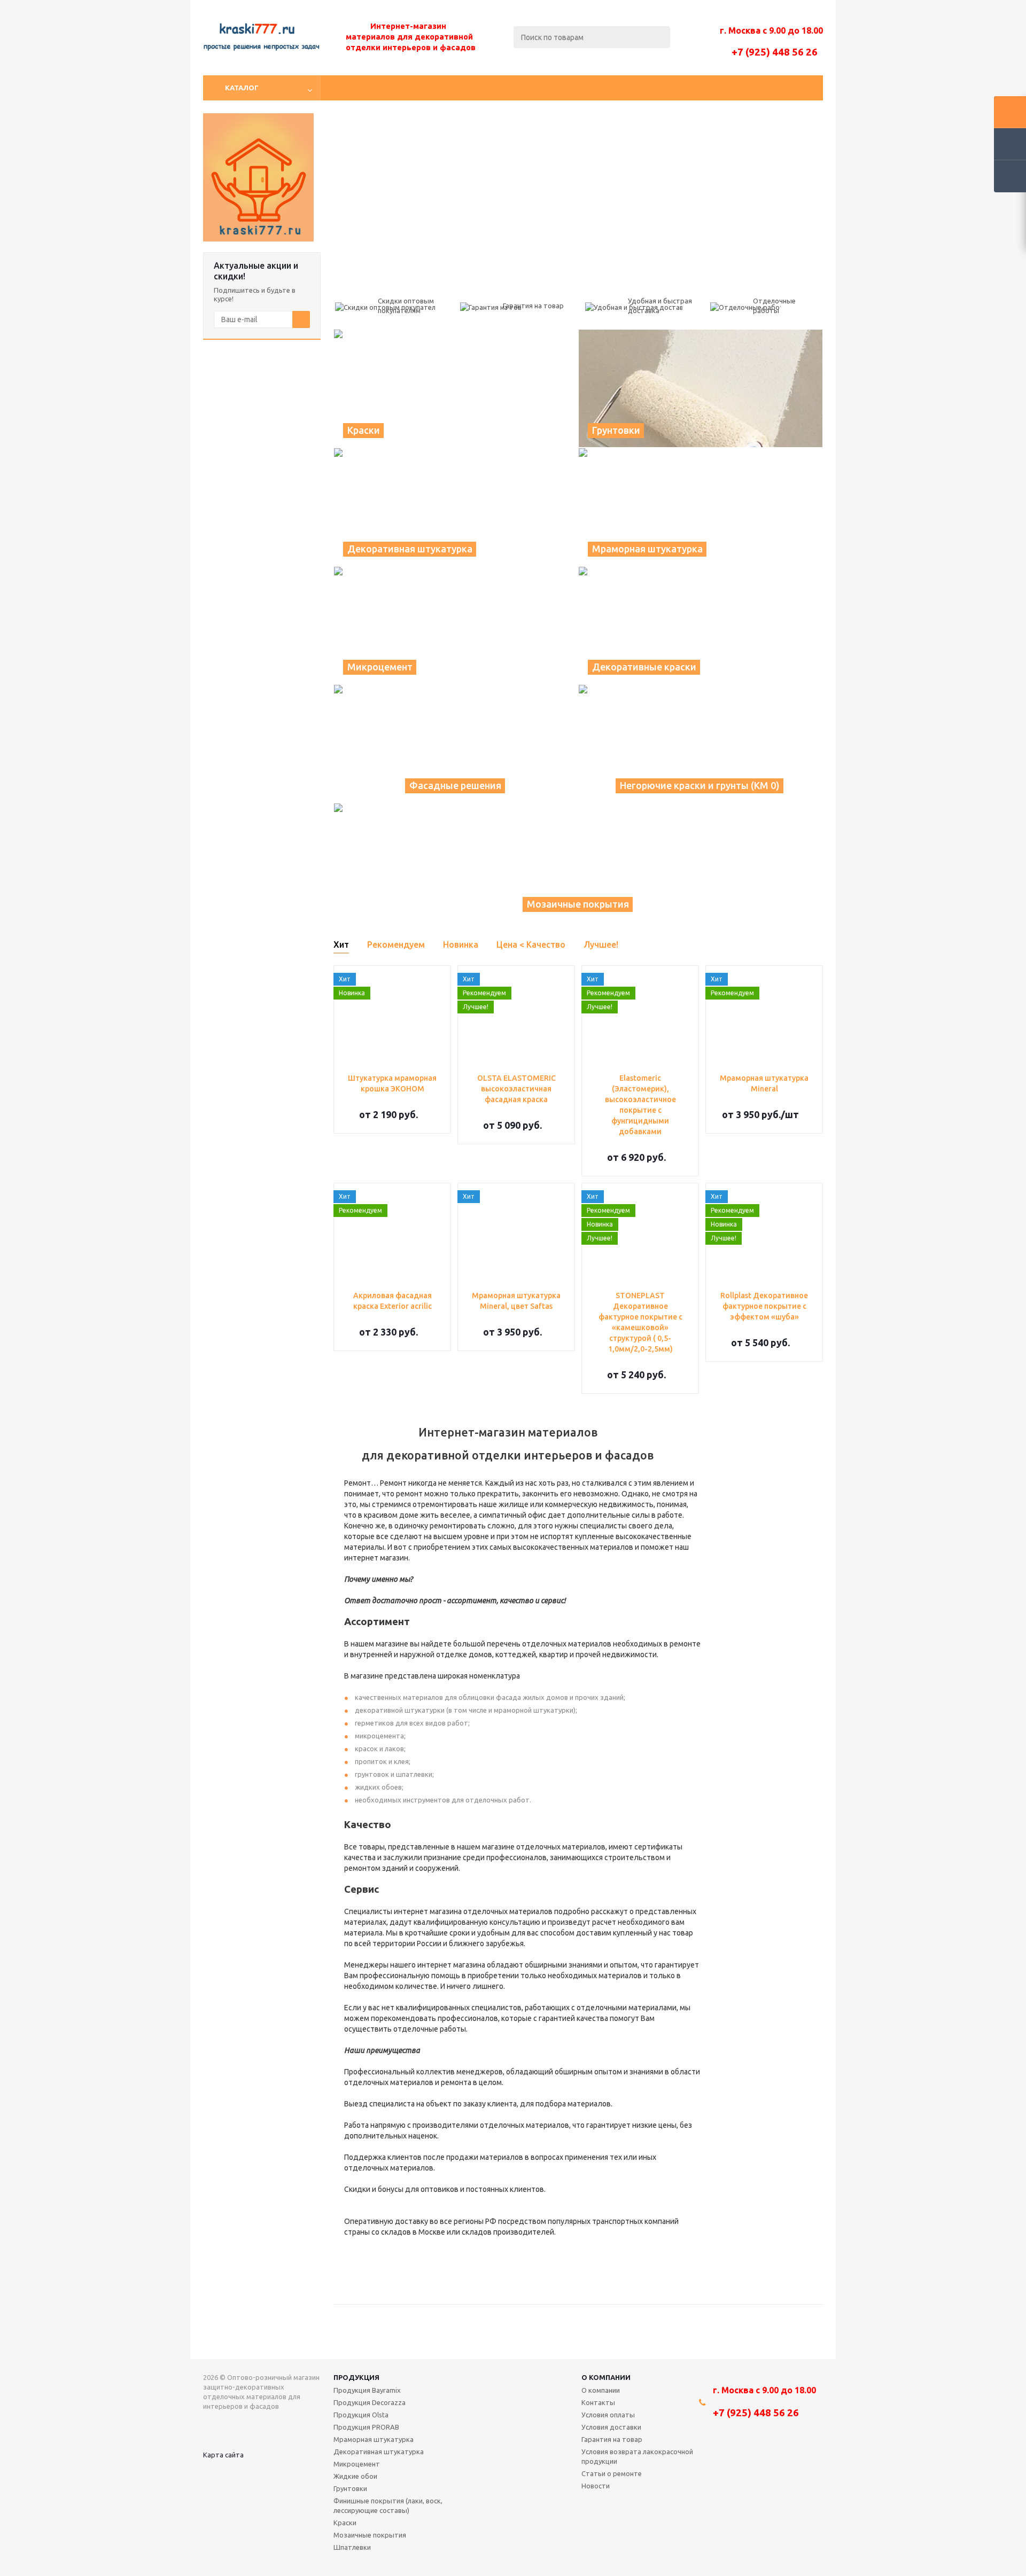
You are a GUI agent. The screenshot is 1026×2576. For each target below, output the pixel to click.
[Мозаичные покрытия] (578, 862)
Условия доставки (611, 2427)
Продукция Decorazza (370, 2402)
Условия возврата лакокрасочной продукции (637, 2456)
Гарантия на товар (612, 2439)
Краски (345, 2523)
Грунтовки (350, 2488)
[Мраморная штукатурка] (701, 507)
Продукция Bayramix (367, 2390)
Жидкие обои (355, 2476)
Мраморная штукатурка (374, 2439)
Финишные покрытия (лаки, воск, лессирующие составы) (388, 2505)
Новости (596, 2486)
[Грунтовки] (701, 388)
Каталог (242, 88)
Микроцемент (357, 2464)
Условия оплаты (608, 2415)
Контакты (598, 2402)
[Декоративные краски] (701, 626)
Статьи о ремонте (612, 2473)
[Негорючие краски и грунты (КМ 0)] (701, 744)
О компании (606, 2377)
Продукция (356, 2377)
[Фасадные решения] (456, 744)
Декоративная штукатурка (379, 2452)
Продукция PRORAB (366, 2427)
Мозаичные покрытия (370, 2535)
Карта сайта (223, 2455)
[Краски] (456, 388)
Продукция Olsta (361, 2415)
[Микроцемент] (456, 626)
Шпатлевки (352, 2547)
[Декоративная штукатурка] (456, 507)
